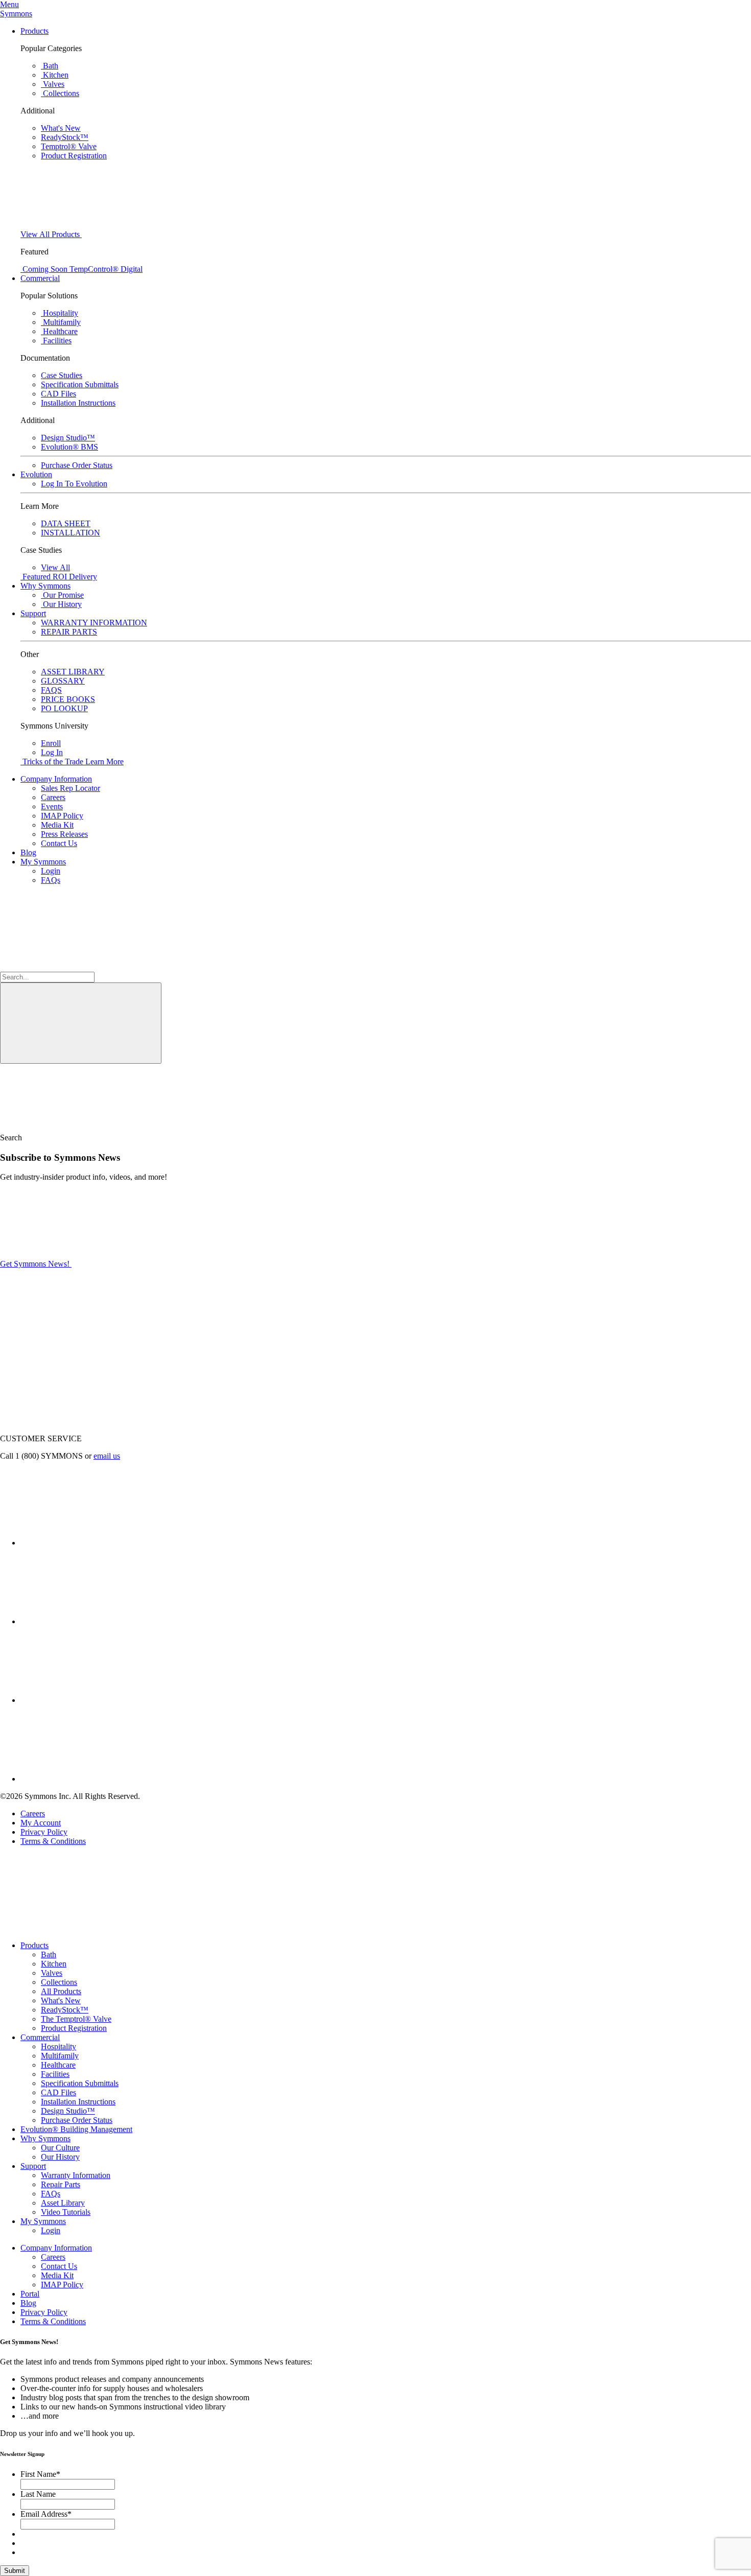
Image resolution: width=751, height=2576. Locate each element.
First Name (40, 2474)
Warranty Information (76, 2175)
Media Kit (57, 825)
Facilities (55, 2074)
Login (51, 871)
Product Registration (74, 2028)
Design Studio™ (68, 2111)
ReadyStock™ (65, 2010)
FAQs (51, 880)
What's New (61, 2000)
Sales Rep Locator (71, 788)
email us (107, 1456)
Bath (49, 1954)
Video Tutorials (66, 2212)
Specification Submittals (80, 2083)
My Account (41, 1823)
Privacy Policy (44, 1832)
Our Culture (60, 2148)
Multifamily (60, 2056)
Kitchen (54, 1964)
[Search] (81, 1023)
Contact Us (59, 843)
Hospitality (58, 2046)
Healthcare (58, 2065)
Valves (52, 1973)
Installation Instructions (78, 2102)
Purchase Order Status (77, 2120)
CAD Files (58, 2092)
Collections (59, 1982)
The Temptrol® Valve (76, 2019)
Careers (53, 797)
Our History (60, 2157)
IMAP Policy (62, 816)
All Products (61, 1991)
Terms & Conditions (53, 1841)
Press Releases (64, 834)
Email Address (46, 2514)
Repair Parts (61, 2184)
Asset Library (63, 2203)
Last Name (38, 2494)
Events (52, 806)
